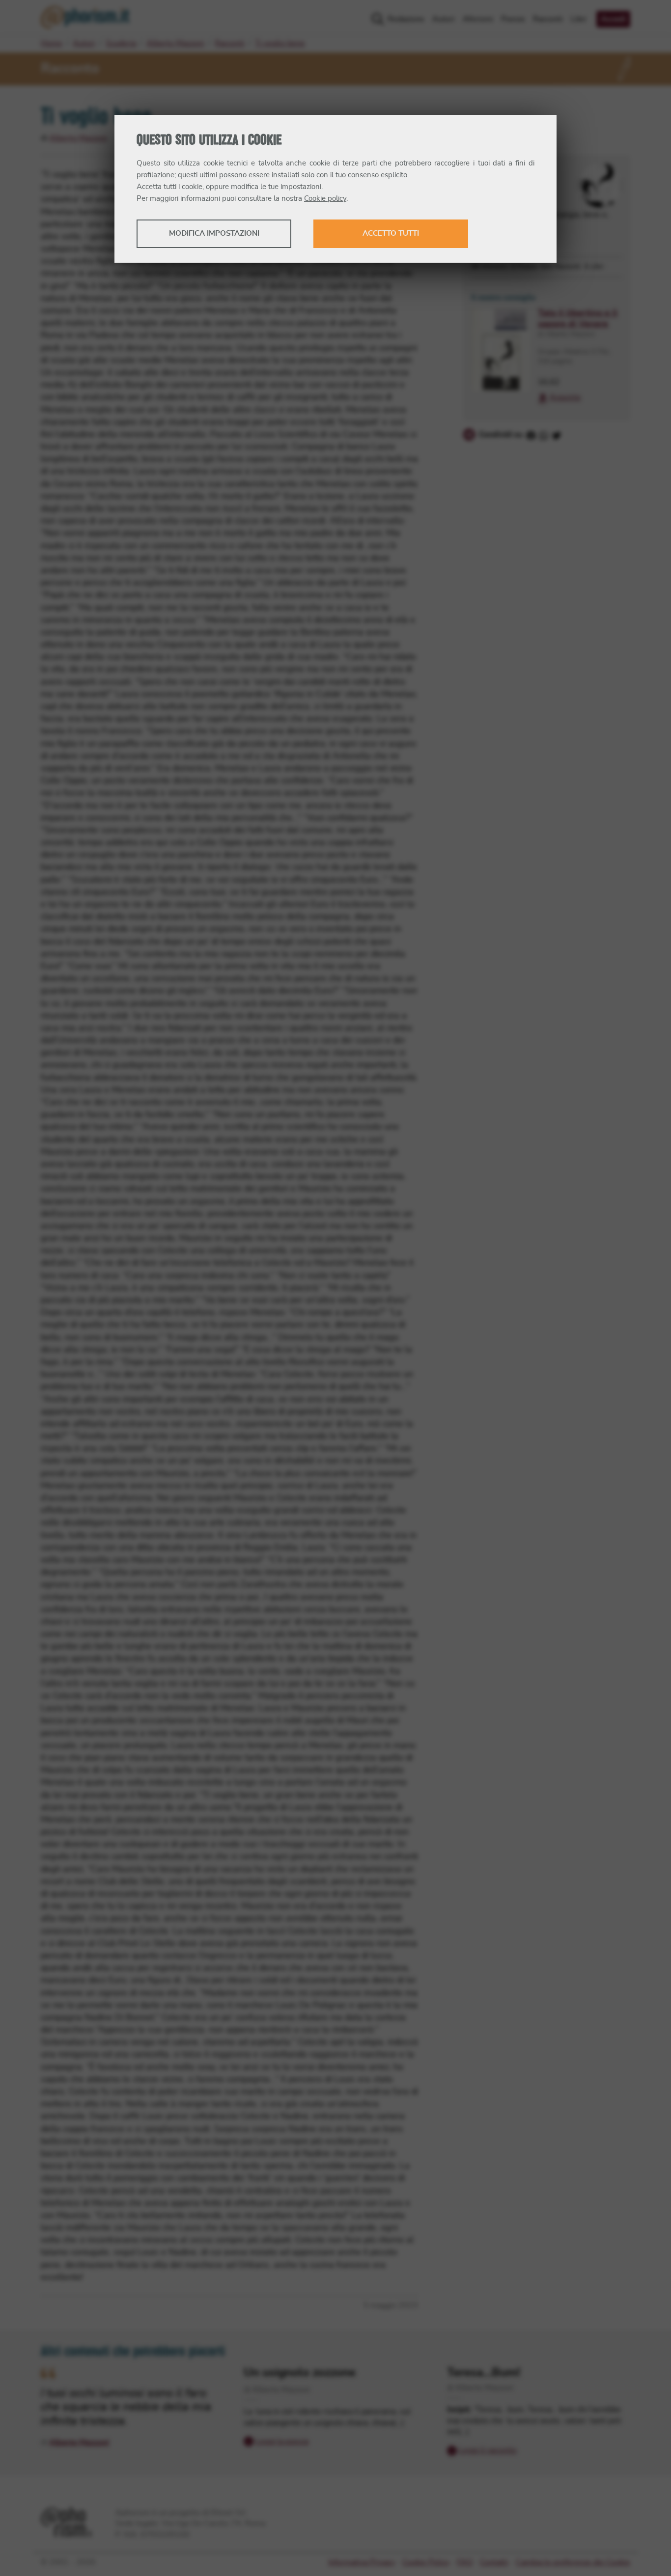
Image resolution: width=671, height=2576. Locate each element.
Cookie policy (325, 199)
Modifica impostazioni (214, 233)
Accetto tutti (391, 233)
